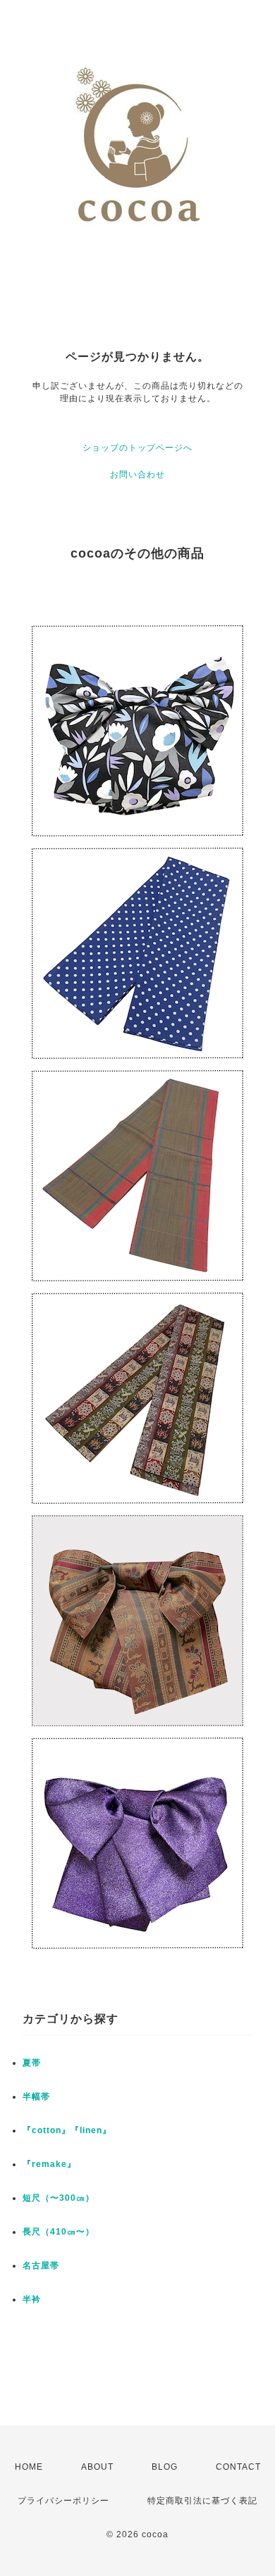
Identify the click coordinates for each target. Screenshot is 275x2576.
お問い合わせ (137, 475)
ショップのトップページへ (137, 448)
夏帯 (32, 2063)
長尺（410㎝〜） (59, 2232)
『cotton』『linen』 (67, 2130)
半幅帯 (36, 2097)
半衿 (32, 2299)
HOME (29, 2467)
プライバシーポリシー (63, 2501)
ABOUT (97, 2467)
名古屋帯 (41, 2266)
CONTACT (238, 2467)
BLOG (165, 2467)
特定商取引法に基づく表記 (202, 2501)
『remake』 (49, 2164)
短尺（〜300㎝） (59, 2198)
